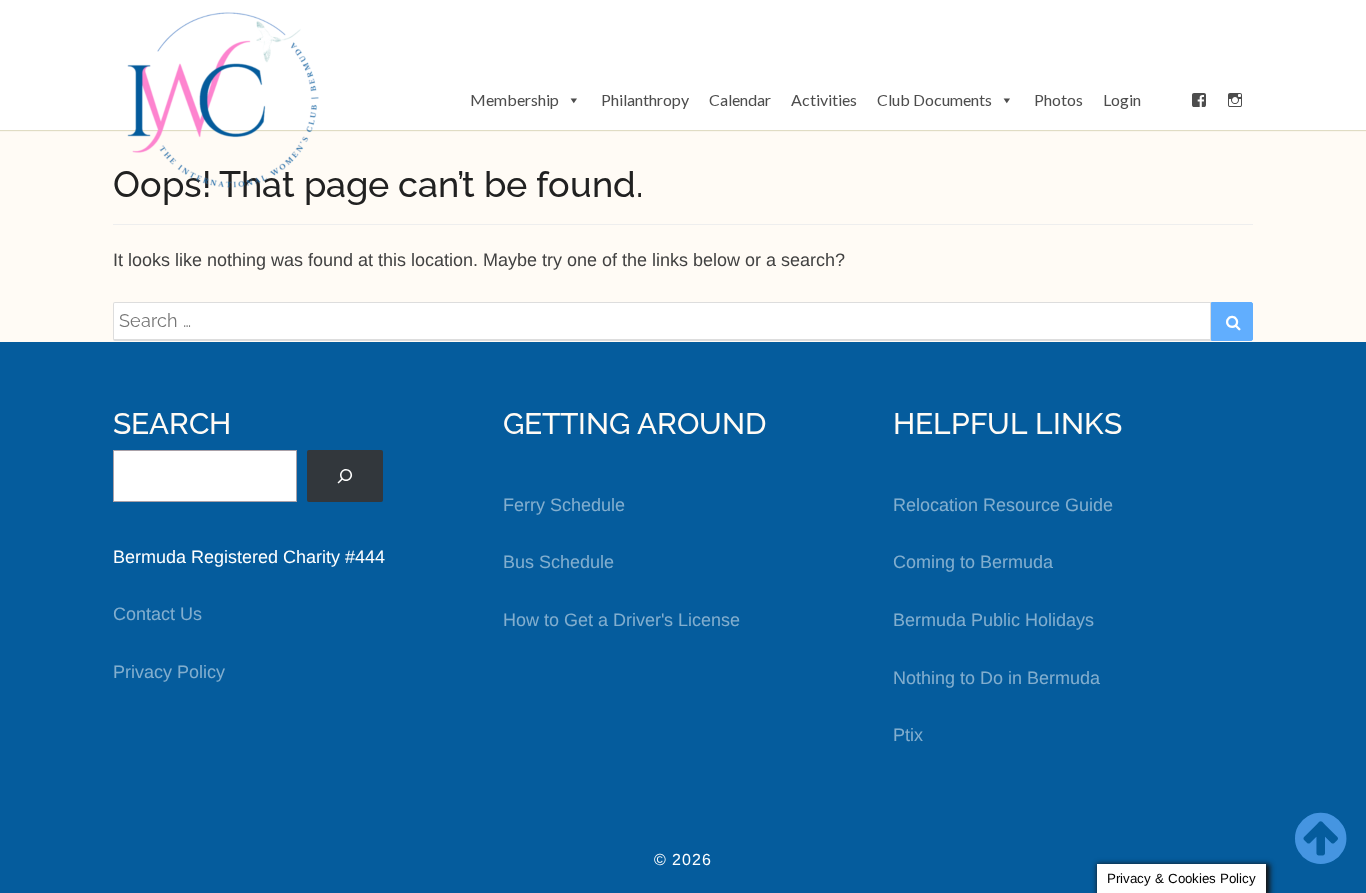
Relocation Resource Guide (1003, 505)
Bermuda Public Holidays (993, 620)
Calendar (740, 99)
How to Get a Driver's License (621, 620)
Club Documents (934, 99)
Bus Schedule (558, 562)
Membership (514, 99)
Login (1122, 99)
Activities (824, 99)
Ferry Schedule (564, 505)
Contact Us (157, 614)
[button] (1166, 100)
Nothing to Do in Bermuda (996, 678)
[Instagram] (1235, 100)
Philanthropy (645, 99)
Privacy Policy (169, 672)
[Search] (345, 476)
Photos (1058, 99)
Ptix (908, 735)
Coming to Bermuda (973, 562)
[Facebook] (1199, 100)
